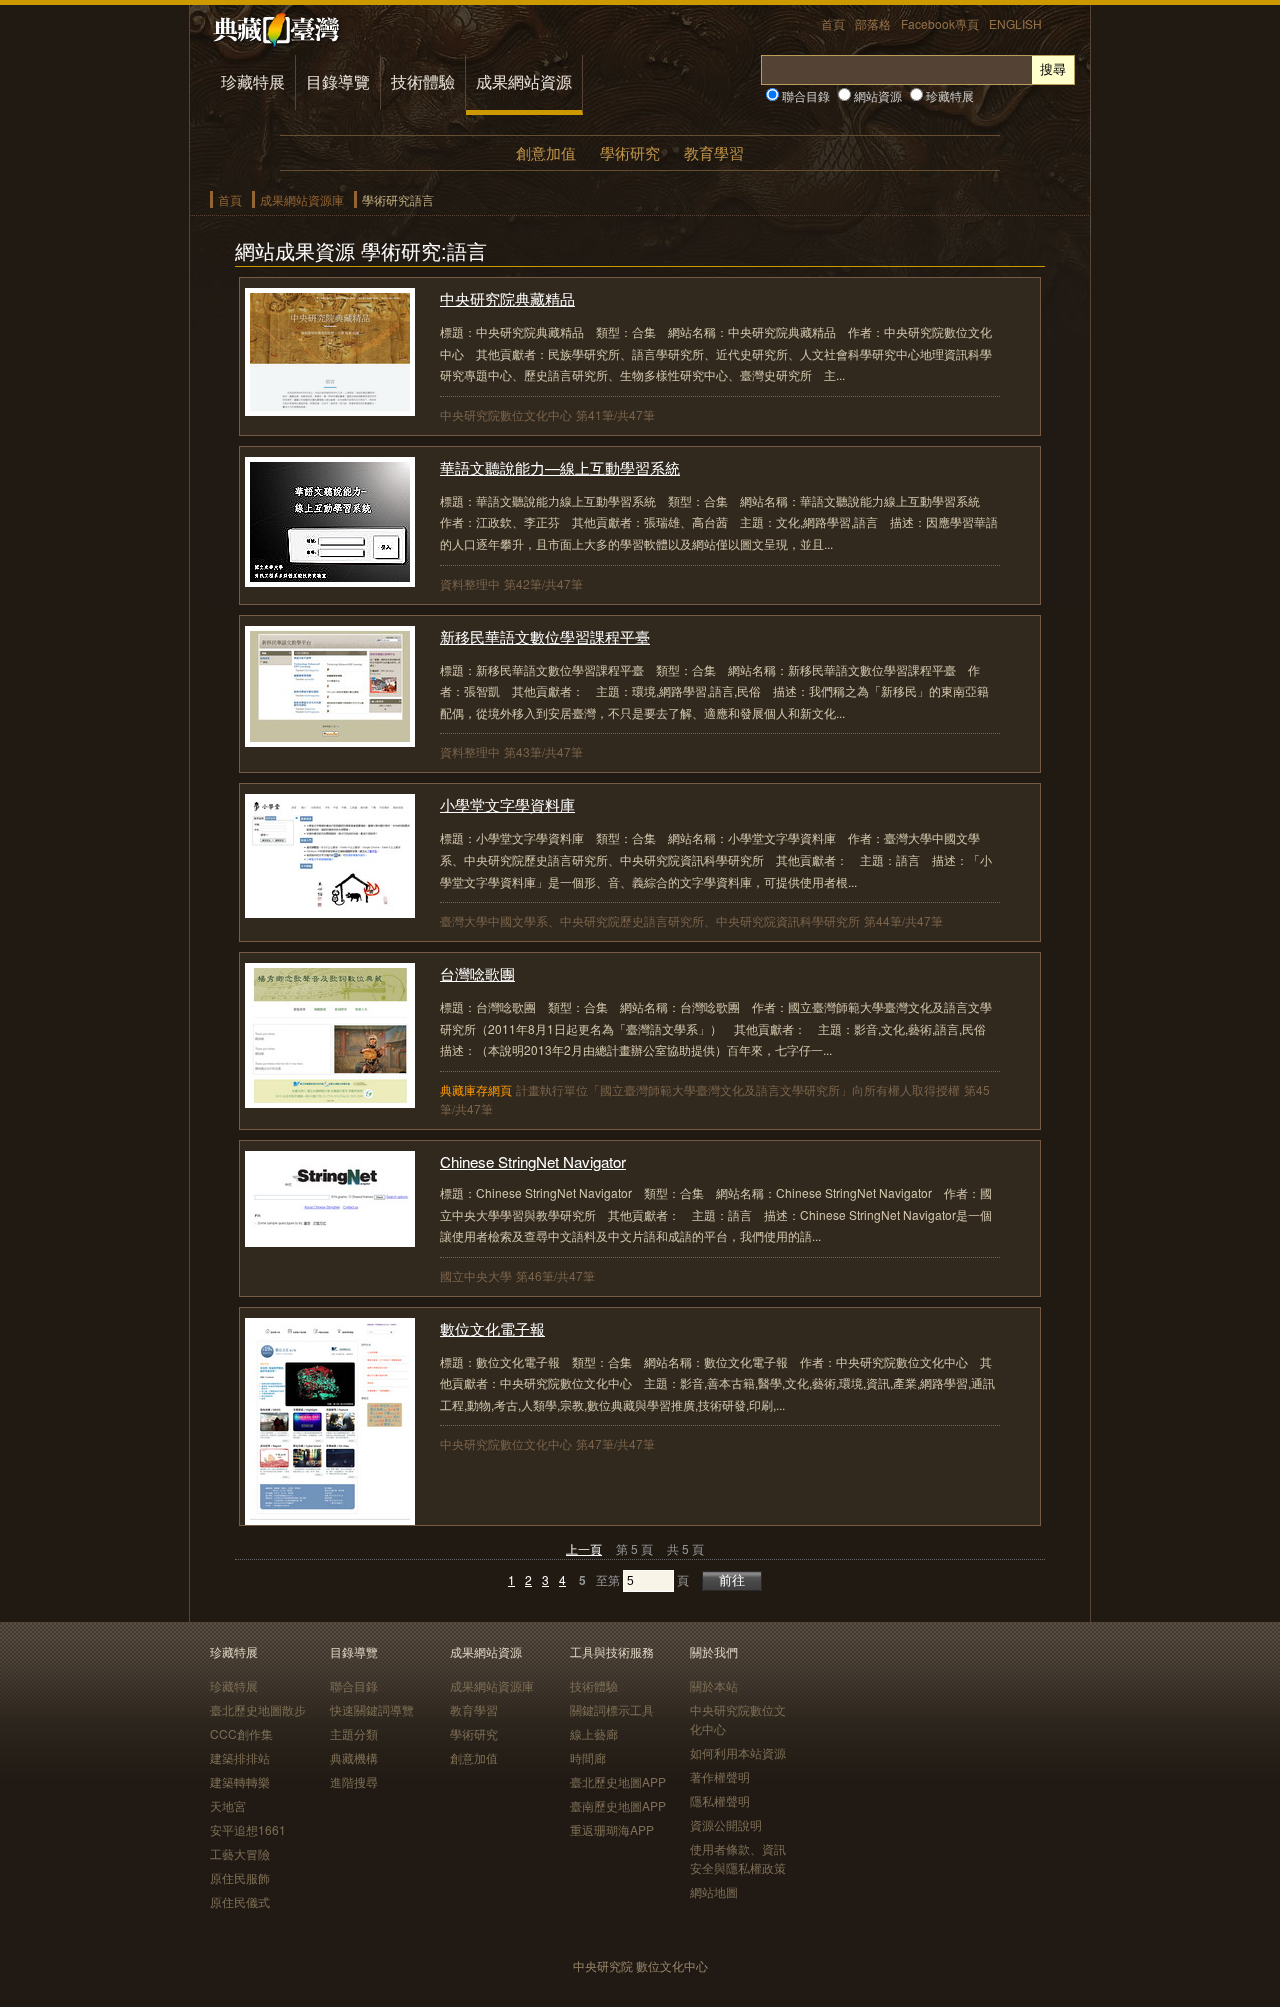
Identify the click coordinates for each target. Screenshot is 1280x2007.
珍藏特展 (253, 81)
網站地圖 (714, 1891)
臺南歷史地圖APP (618, 1805)
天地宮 (228, 1805)
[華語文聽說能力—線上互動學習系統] (330, 580)
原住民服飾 (240, 1877)
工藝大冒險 (240, 1853)
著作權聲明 (720, 1776)
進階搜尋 (354, 1781)
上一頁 (584, 1548)
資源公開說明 (726, 1824)
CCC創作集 (241, 1733)
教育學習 (714, 152)
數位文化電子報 (492, 1328)
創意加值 (546, 152)
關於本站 (714, 1685)
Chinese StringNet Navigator (533, 1161)
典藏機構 (354, 1757)
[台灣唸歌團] (330, 1101)
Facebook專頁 (940, 23)
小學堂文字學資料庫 (507, 804)
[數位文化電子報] (330, 1518)
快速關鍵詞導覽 (372, 1709)
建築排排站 (240, 1757)
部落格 (873, 23)
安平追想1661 (248, 1829)
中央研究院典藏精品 (507, 298)
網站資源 (876, 95)
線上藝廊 (594, 1733)
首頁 (833, 23)
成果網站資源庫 (302, 199)
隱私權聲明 (720, 1800)
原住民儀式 (240, 1901)
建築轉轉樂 (240, 1781)
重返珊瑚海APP (612, 1829)
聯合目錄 (804, 95)
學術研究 (630, 152)
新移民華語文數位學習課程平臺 (545, 636)
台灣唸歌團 (477, 973)
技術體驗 (423, 81)
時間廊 (588, 1757)
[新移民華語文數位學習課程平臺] (330, 740)
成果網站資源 (524, 81)
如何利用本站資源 (738, 1752)
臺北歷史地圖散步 (258, 1709)
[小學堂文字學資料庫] (330, 911)
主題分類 (354, 1733)
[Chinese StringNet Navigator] (330, 1240)
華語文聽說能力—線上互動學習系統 (560, 467)
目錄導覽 (338, 81)
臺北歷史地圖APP (618, 1781)
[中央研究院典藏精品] (330, 409)
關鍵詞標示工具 (612, 1709)
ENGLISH (1015, 23)
